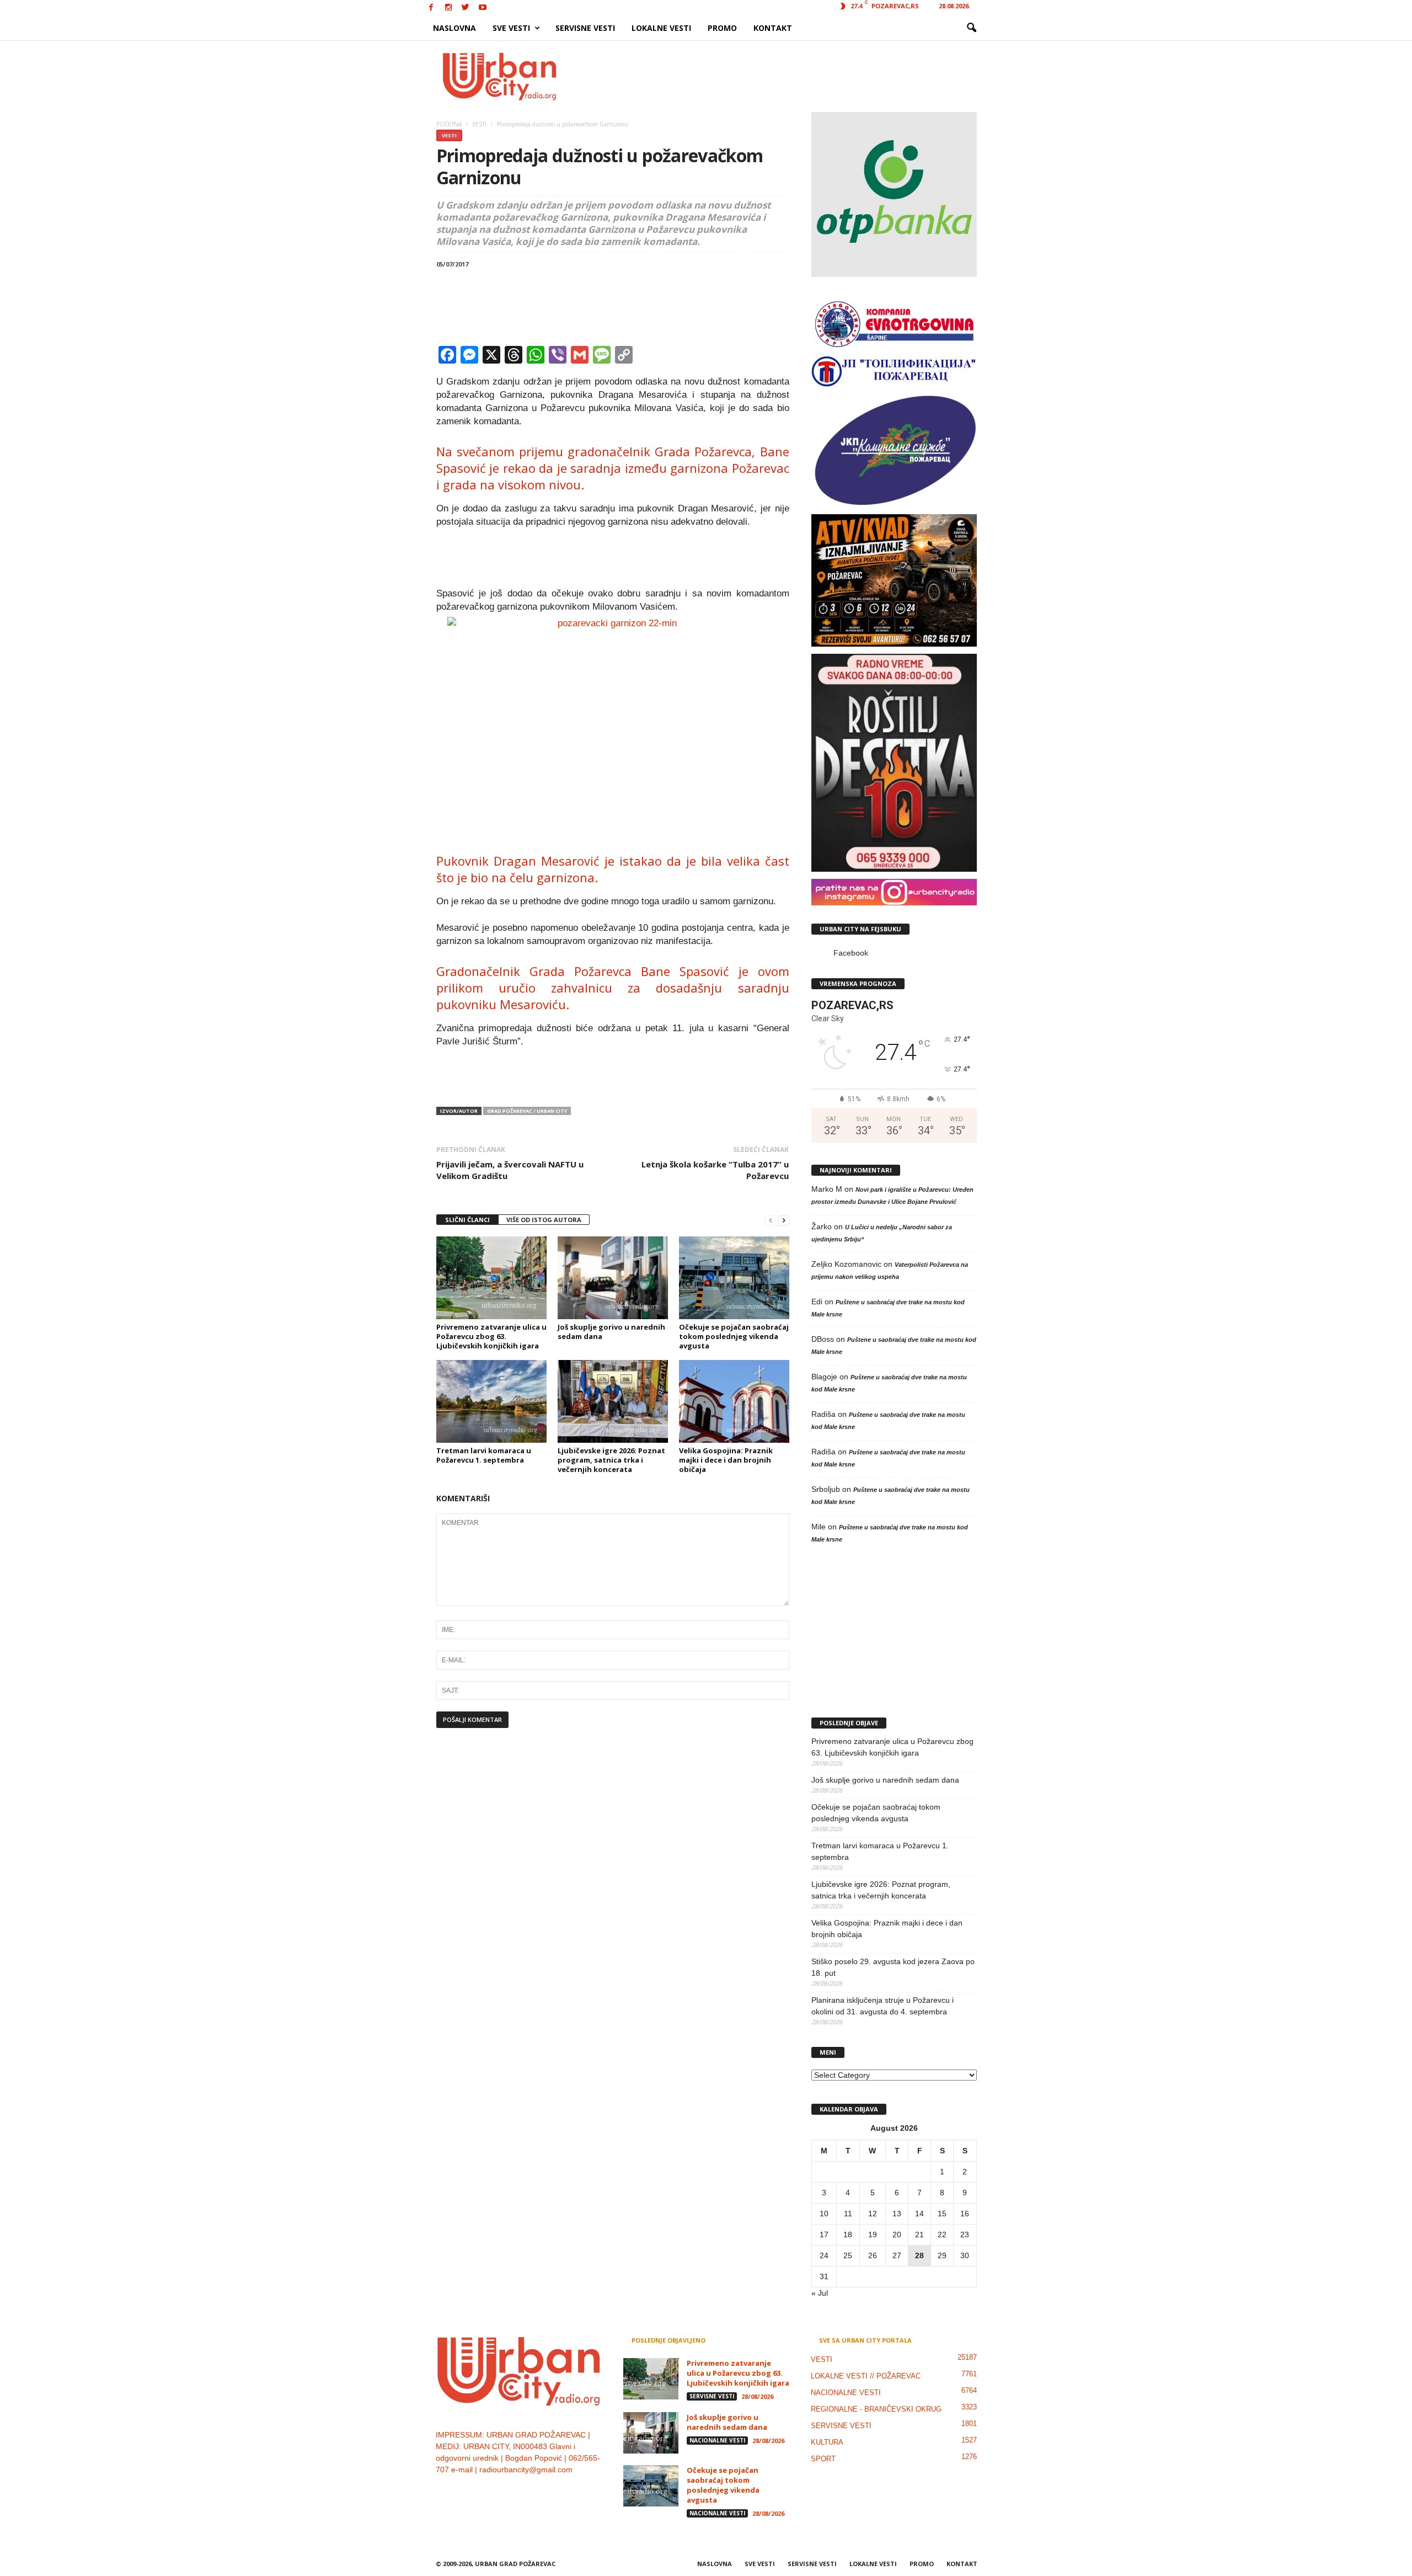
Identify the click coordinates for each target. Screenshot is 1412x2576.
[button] (971, 28)
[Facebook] (431, 8)
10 (824, 2214)
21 (919, 2234)
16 (965, 2214)
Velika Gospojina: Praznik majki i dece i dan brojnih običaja (726, 1460)
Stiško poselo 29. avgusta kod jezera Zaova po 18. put (893, 1967)
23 (965, 2234)
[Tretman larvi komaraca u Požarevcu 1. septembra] (491, 1401)
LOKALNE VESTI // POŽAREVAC (866, 2376)
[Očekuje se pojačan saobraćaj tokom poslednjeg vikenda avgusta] (734, 1278)
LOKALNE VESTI (661, 28)
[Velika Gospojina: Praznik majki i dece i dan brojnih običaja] (734, 1401)
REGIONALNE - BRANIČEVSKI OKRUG (876, 2409)
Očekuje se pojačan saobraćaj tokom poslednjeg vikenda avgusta (734, 1336)
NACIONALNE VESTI (717, 2440)
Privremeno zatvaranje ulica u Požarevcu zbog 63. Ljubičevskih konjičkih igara (491, 1336)
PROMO (722, 28)
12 (873, 2214)
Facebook (851, 953)
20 (897, 2234)
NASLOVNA (454, 28)
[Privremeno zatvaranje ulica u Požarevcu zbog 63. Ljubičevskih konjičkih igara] (491, 1278)
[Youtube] (483, 8)
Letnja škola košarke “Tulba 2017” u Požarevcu (715, 1170)
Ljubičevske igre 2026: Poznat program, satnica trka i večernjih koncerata (611, 1460)
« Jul (820, 2293)
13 (897, 2214)
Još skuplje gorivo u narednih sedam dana (611, 1332)
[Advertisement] (787, 76)
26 (873, 2255)
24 (824, 2255)
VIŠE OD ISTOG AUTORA (544, 1220)
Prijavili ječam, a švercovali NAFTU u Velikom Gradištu (510, 1170)
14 (919, 2214)
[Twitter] (466, 8)
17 (824, 2234)
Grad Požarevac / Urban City (527, 1111)
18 (848, 2234)
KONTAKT (773, 28)
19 (873, 2234)
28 (919, 2255)
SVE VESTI (511, 28)
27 (897, 2255)
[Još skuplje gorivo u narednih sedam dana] (613, 1278)
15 (942, 2214)
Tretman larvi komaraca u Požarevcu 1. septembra (484, 1455)
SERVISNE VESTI (585, 28)
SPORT (823, 2459)
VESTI (449, 135)
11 (848, 2214)
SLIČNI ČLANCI (467, 1220)
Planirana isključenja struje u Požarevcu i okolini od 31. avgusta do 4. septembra (882, 2006)
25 (848, 2255)
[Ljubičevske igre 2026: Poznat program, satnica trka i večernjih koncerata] (613, 1401)
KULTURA (827, 2442)
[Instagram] (448, 8)
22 (942, 2234)
